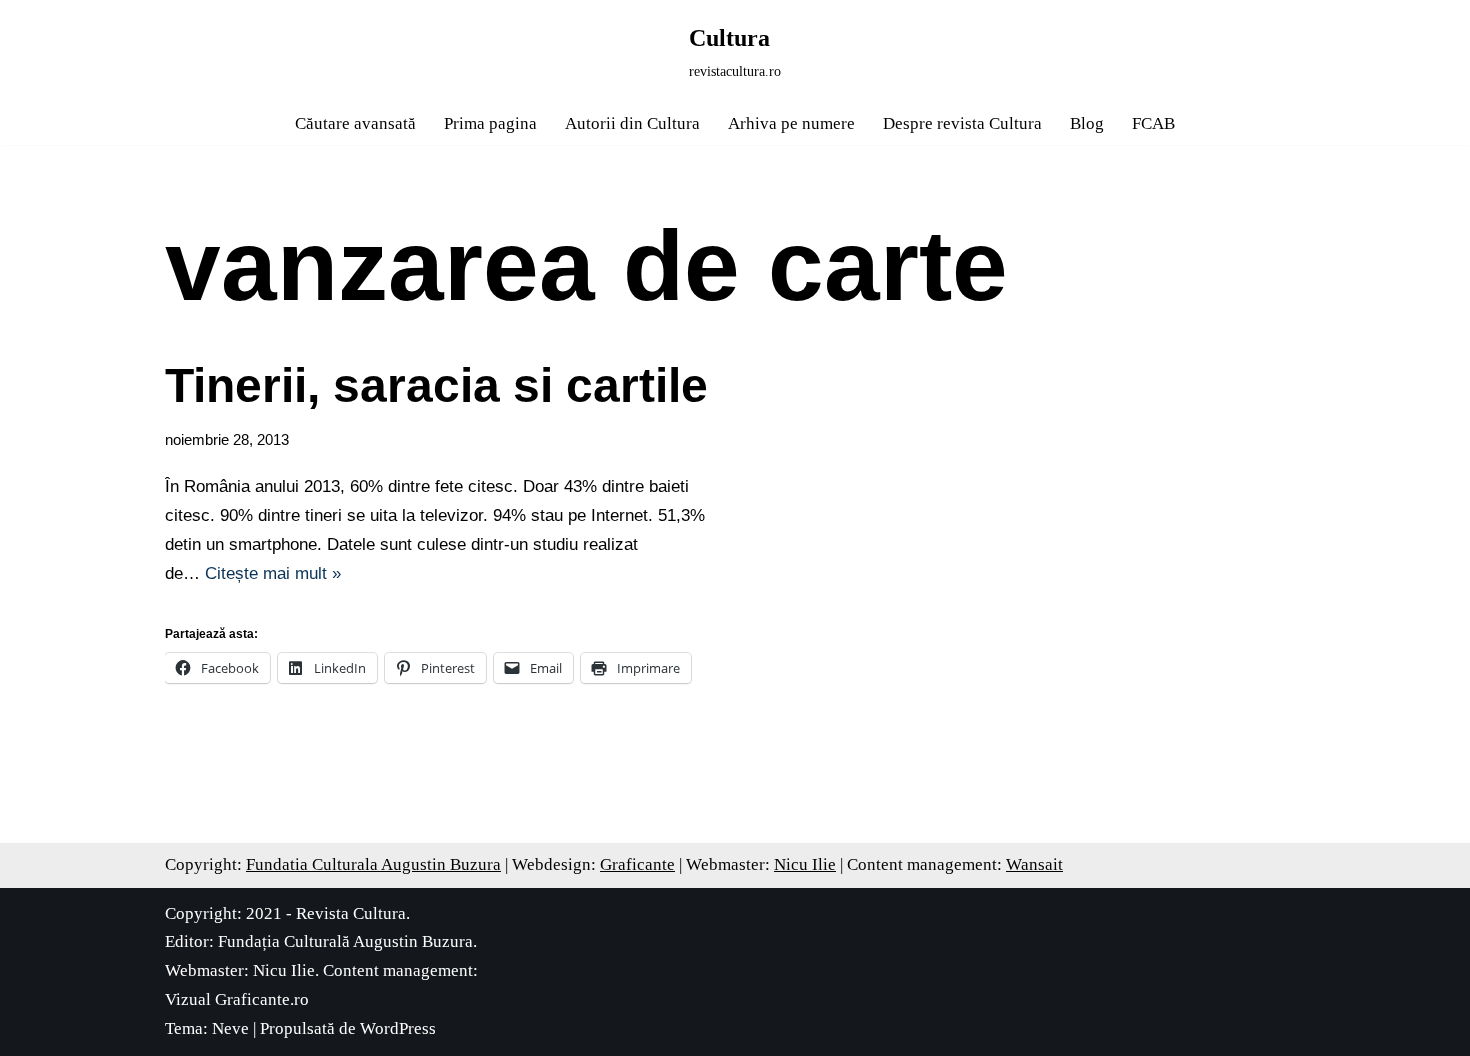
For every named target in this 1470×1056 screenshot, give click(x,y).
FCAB (1153, 123)
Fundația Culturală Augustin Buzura (345, 941)
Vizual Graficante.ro (237, 999)
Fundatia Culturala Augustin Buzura (373, 864)
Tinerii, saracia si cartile (436, 385)
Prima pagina (490, 123)
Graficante (637, 864)
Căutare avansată (355, 123)
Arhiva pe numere (791, 123)
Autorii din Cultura (632, 123)
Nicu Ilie (805, 864)
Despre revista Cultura (962, 123)
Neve (230, 1028)
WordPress (398, 1028)
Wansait (1034, 864)
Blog (1087, 123)
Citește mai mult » (273, 573)
